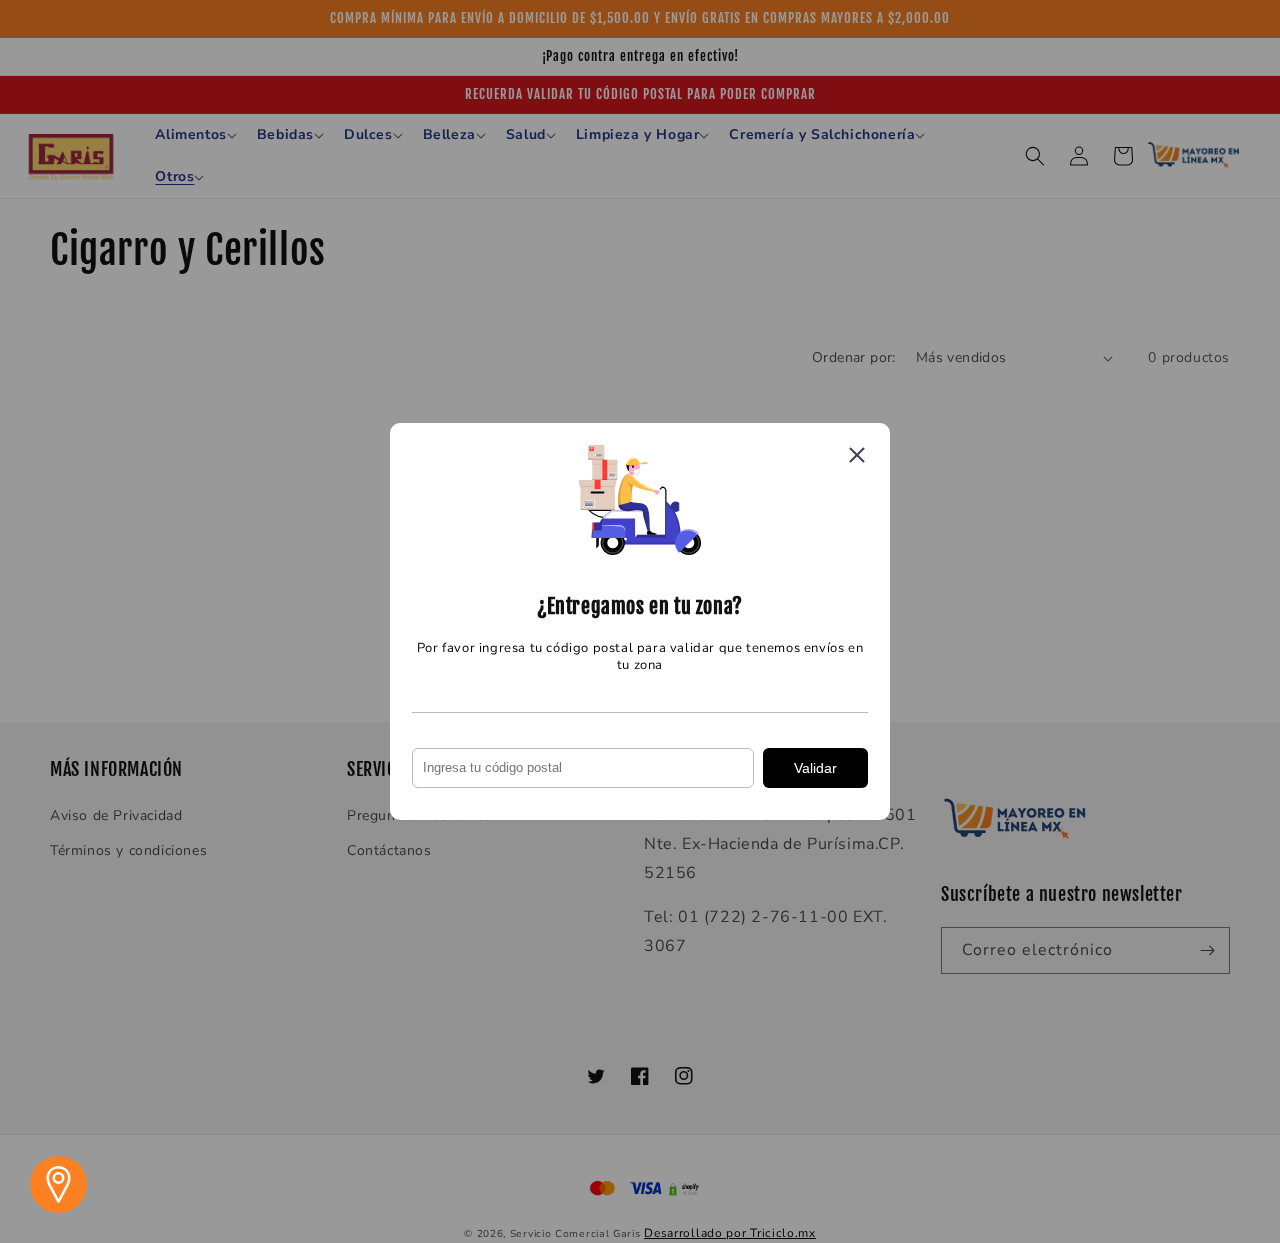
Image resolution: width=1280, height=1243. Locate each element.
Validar (815, 768)
